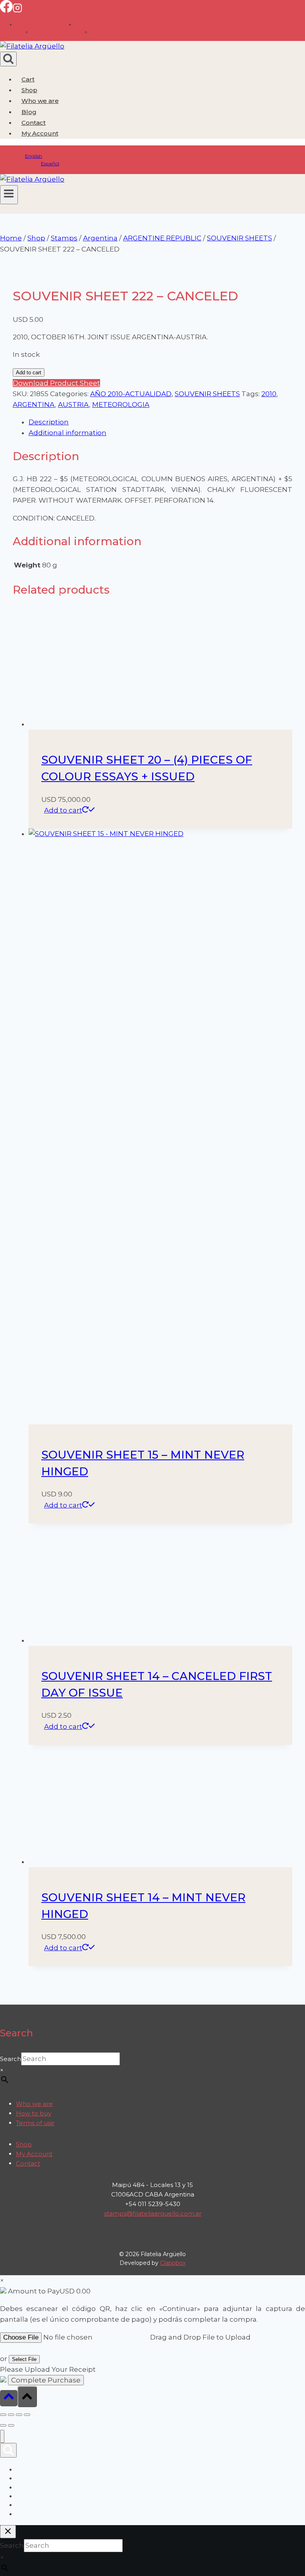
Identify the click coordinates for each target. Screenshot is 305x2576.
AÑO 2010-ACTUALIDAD (131, 394)
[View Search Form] (8, 59)
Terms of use (35, 2123)
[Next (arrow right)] (11, 2425)
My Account (34, 2154)
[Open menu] (9, 195)
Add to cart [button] (63, 810)
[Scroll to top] (9, 2398)
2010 (269, 394)
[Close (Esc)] (27, 2415)
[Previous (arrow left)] (3, 2425)
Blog (29, 112)
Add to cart (29, 373)
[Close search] (8, 2532)
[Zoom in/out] (3, 2415)
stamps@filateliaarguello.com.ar (153, 2213)
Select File (24, 2359)
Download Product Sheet (56, 383)
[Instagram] (17, 10)
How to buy (34, 2113)
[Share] (19, 2415)
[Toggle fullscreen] (11, 2415)
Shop (29, 90)
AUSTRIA (73, 404)
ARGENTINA (34, 404)
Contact (34, 123)
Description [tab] (49, 422)
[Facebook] (6, 10)
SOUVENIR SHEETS (207, 394)
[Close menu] (2, 2436)
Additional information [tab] (68, 433)
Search (11, 2059)
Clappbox (173, 2263)
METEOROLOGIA (121, 404)
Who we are (40, 101)
